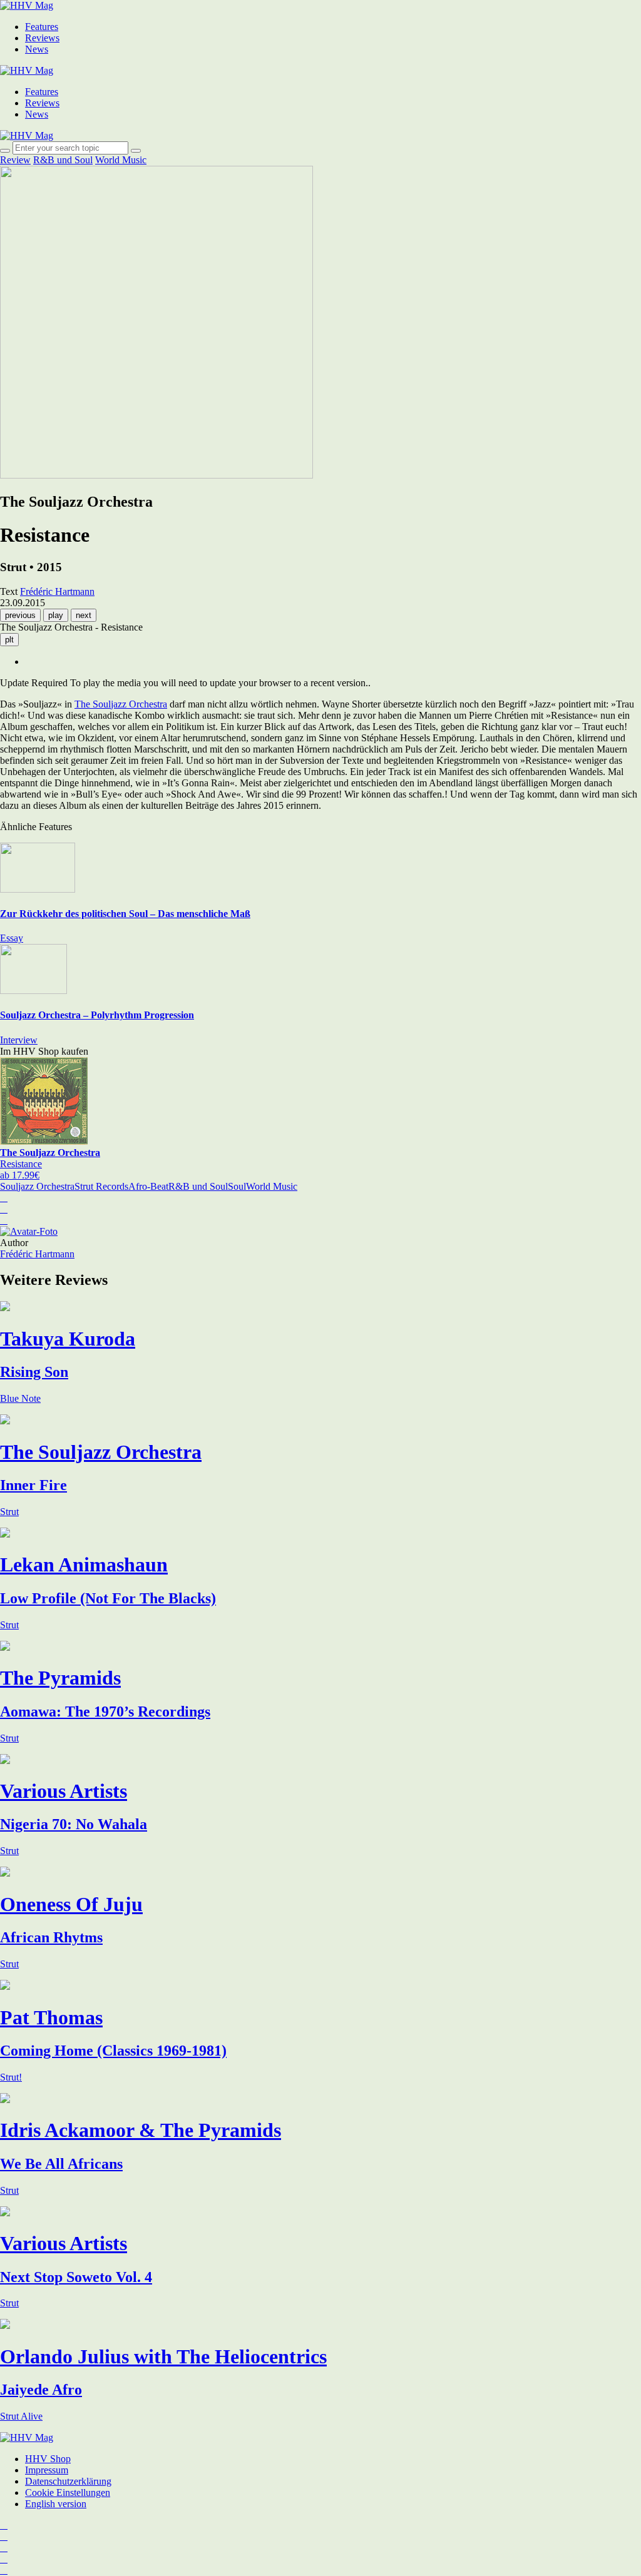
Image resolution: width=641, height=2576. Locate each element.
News (37, 49)
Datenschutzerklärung (68, 2481)
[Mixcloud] (4, 2559)
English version (56, 2504)
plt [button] (9, 640)
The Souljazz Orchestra (121, 704)
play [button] (56, 615)
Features (42, 27)
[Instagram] (4, 2525)
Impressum (47, 2470)
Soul (237, 1186)
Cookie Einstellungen (68, 2492)
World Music (121, 160)
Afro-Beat (148, 1186)
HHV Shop (48, 2459)
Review (15, 160)
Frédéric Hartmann (37, 1254)
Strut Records (101, 1186)
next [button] (84, 615)
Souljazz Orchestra (37, 1186)
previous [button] (20, 615)
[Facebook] (4, 2536)
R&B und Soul (63, 160)
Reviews (42, 38)
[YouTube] (4, 2548)
